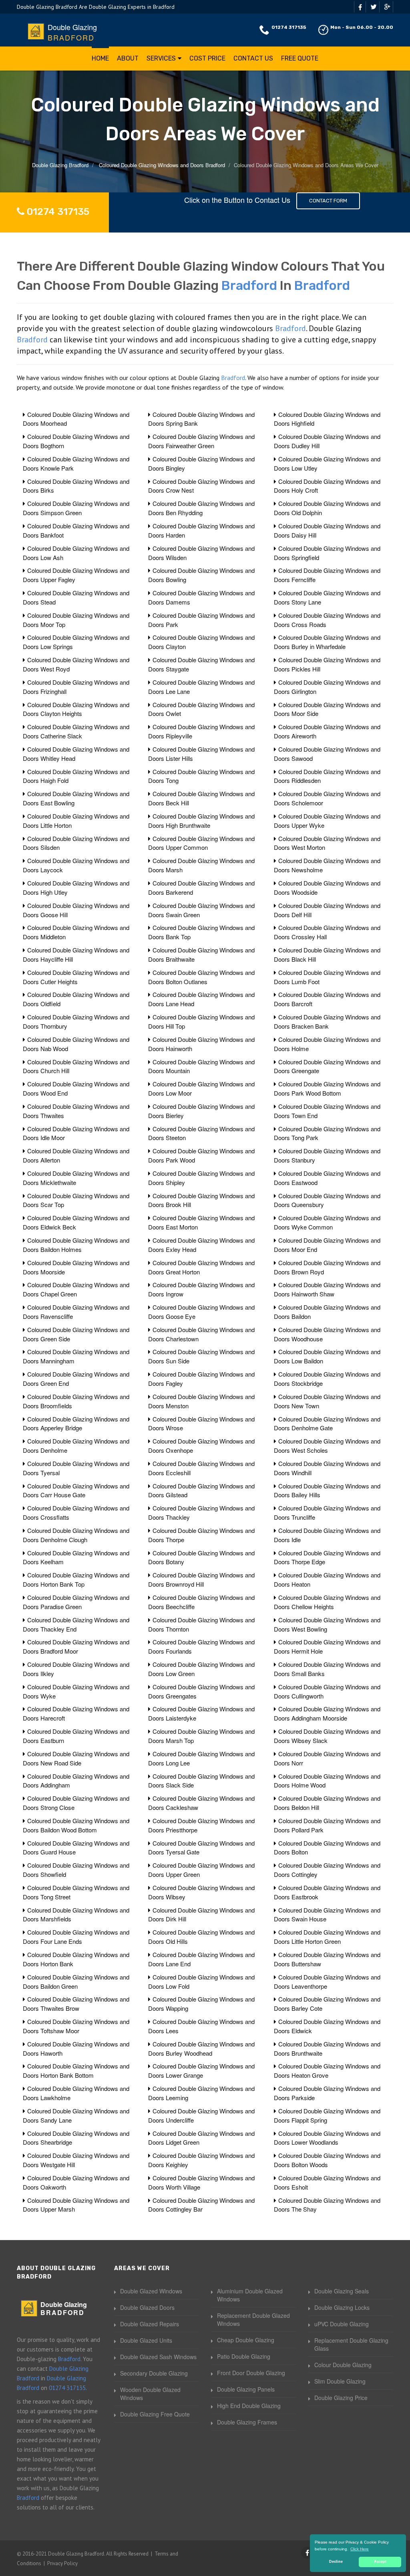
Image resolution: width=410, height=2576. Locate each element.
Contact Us (253, 58)
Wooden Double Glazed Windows (150, 2394)
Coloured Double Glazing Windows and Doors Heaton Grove (327, 2071)
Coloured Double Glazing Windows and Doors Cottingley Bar (201, 2205)
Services (161, 58)
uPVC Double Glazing (342, 2324)
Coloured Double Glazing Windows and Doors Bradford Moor (76, 1646)
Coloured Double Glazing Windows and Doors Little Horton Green (327, 1937)
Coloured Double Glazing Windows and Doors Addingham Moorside (327, 1713)
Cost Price (207, 58)
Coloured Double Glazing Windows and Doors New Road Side (76, 1758)
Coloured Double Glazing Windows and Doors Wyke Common (327, 1222)
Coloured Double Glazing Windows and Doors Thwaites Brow (76, 2004)
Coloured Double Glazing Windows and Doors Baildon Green (76, 1982)
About (128, 58)
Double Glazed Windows (151, 2291)
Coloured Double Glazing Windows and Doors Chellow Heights (327, 1602)
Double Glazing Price (341, 2398)
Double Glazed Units (146, 2340)
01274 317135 (289, 27)
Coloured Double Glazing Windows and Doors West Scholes (327, 1446)
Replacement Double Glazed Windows (253, 2319)
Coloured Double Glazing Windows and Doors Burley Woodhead (201, 2048)
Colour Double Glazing (343, 2365)
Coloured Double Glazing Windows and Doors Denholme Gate (327, 1423)
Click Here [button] (360, 2549)
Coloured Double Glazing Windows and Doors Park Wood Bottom (327, 1088)
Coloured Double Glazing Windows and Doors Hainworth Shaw (327, 1289)
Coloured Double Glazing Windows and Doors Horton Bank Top (76, 1579)
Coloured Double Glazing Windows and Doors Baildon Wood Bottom (76, 1825)
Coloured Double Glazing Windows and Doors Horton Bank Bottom (76, 2071)
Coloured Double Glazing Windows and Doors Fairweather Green (201, 441)
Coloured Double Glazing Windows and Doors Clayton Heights (76, 709)
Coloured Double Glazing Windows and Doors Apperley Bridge (76, 1423)
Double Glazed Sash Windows (158, 2357)
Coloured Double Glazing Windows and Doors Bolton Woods (327, 2160)
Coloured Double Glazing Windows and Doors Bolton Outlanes (201, 977)
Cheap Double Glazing (246, 2340)
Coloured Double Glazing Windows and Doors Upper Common (201, 843)
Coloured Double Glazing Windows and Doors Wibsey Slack (327, 1736)
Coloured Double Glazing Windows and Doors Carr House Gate (76, 1490)
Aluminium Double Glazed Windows (250, 2295)
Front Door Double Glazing (251, 2373)
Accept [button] (380, 2562)
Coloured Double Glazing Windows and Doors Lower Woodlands (327, 2138)
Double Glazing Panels (246, 2389)
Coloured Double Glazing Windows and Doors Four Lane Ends (76, 1937)
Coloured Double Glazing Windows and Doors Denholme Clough (76, 1535)
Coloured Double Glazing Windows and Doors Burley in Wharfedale (327, 642)
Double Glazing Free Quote (155, 2414)
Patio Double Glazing (244, 2356)
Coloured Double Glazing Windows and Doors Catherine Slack (76, 731)
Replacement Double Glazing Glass (351, 2344)
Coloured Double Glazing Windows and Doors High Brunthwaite (201, 821)
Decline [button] (336, 2562)
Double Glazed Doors (147, 2307)
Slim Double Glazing (340, 2381)
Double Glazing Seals (342, 2291)
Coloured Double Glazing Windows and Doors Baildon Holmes (76, 1245)
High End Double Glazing (249, 2406)
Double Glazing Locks (342, 2307)
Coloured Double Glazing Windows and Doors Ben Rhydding (201, 508)
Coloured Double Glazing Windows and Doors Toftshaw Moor (76, 2026)
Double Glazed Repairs (150, 2324)
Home (100, 58)
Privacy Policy (62, 2563)
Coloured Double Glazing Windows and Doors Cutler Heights (76, 977)
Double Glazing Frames (247, 2422)
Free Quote (300, 58)
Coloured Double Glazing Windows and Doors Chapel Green (76, 1289)
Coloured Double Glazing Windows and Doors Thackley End (76, 1624)
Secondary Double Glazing (154, 2373)
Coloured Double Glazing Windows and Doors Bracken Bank (327, 1021)
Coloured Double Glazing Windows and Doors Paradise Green (76, 1602)
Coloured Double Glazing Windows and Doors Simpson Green (76, 508)
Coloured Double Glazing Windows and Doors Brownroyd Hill (201, 1579)
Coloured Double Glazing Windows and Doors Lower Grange (201, 2071)
